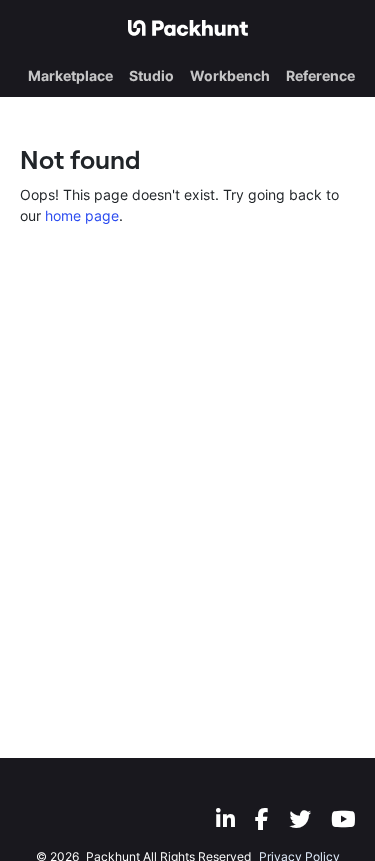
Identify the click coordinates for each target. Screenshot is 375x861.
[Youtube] (343, 819)
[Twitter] (300, 819)
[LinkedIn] (225, 819)
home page (82, 215)
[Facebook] (262, 819)
